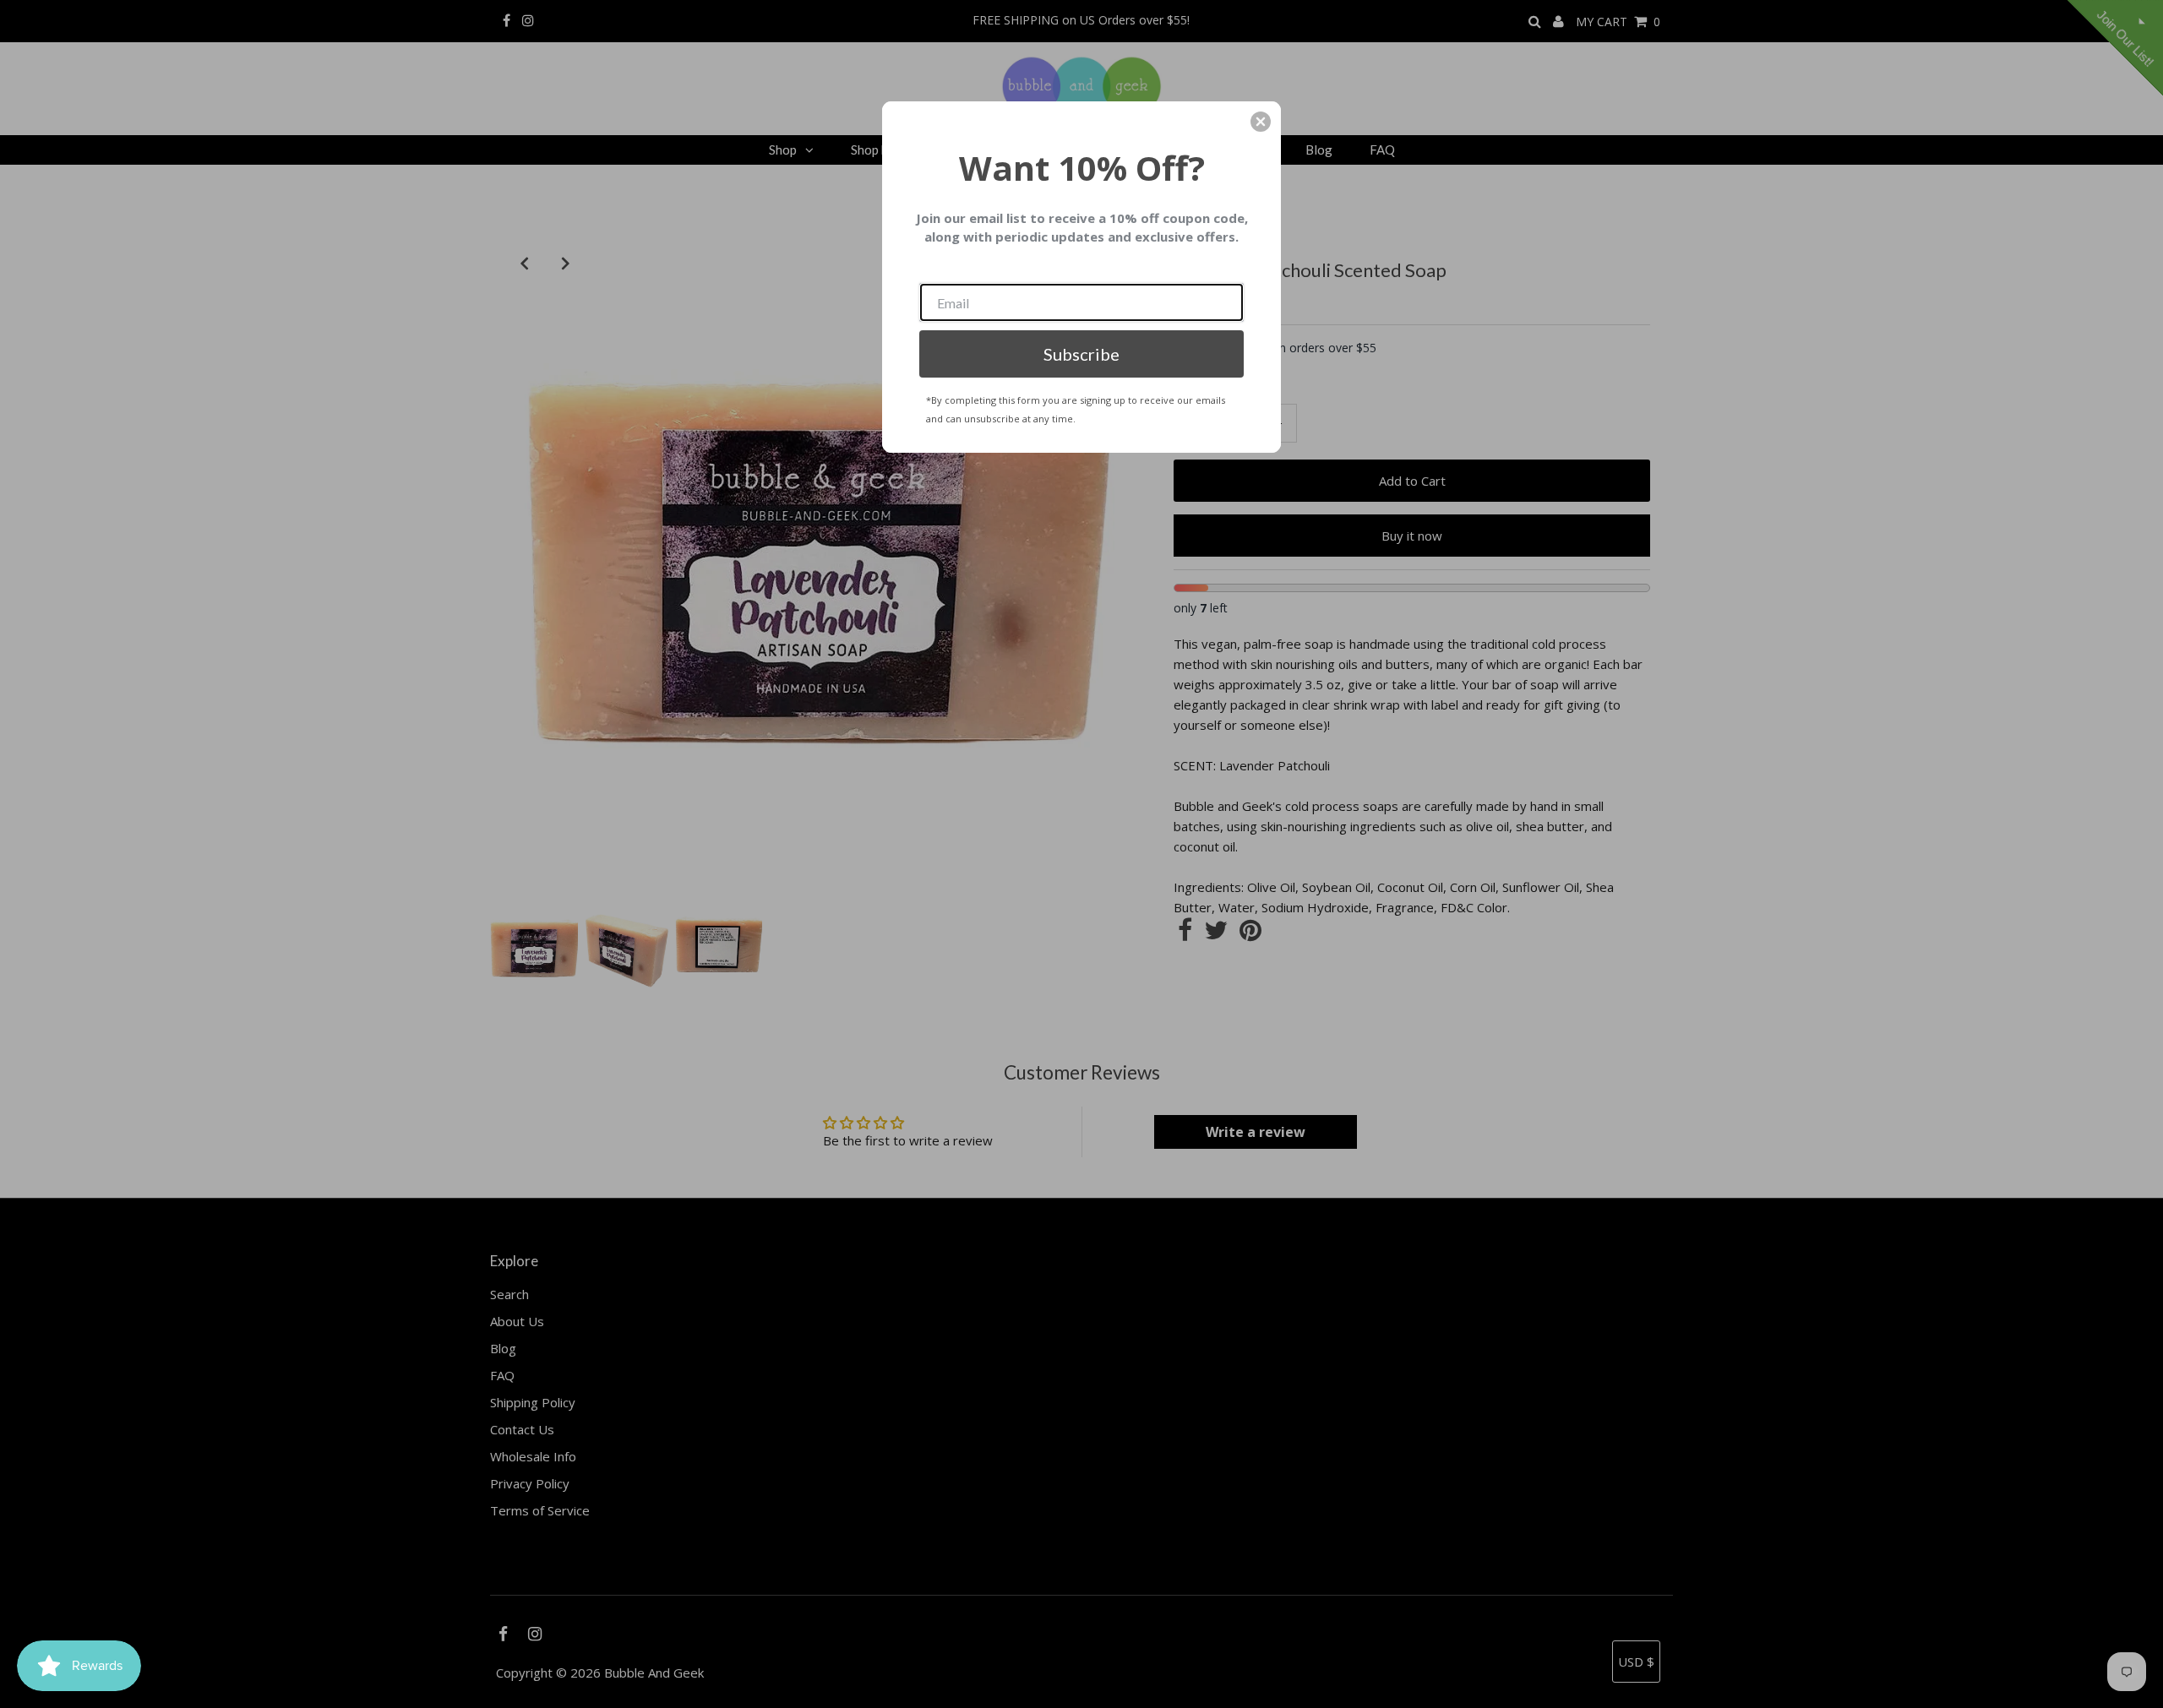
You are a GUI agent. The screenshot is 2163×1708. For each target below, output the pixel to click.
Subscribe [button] (1081, 354)
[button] (1261, 122)
